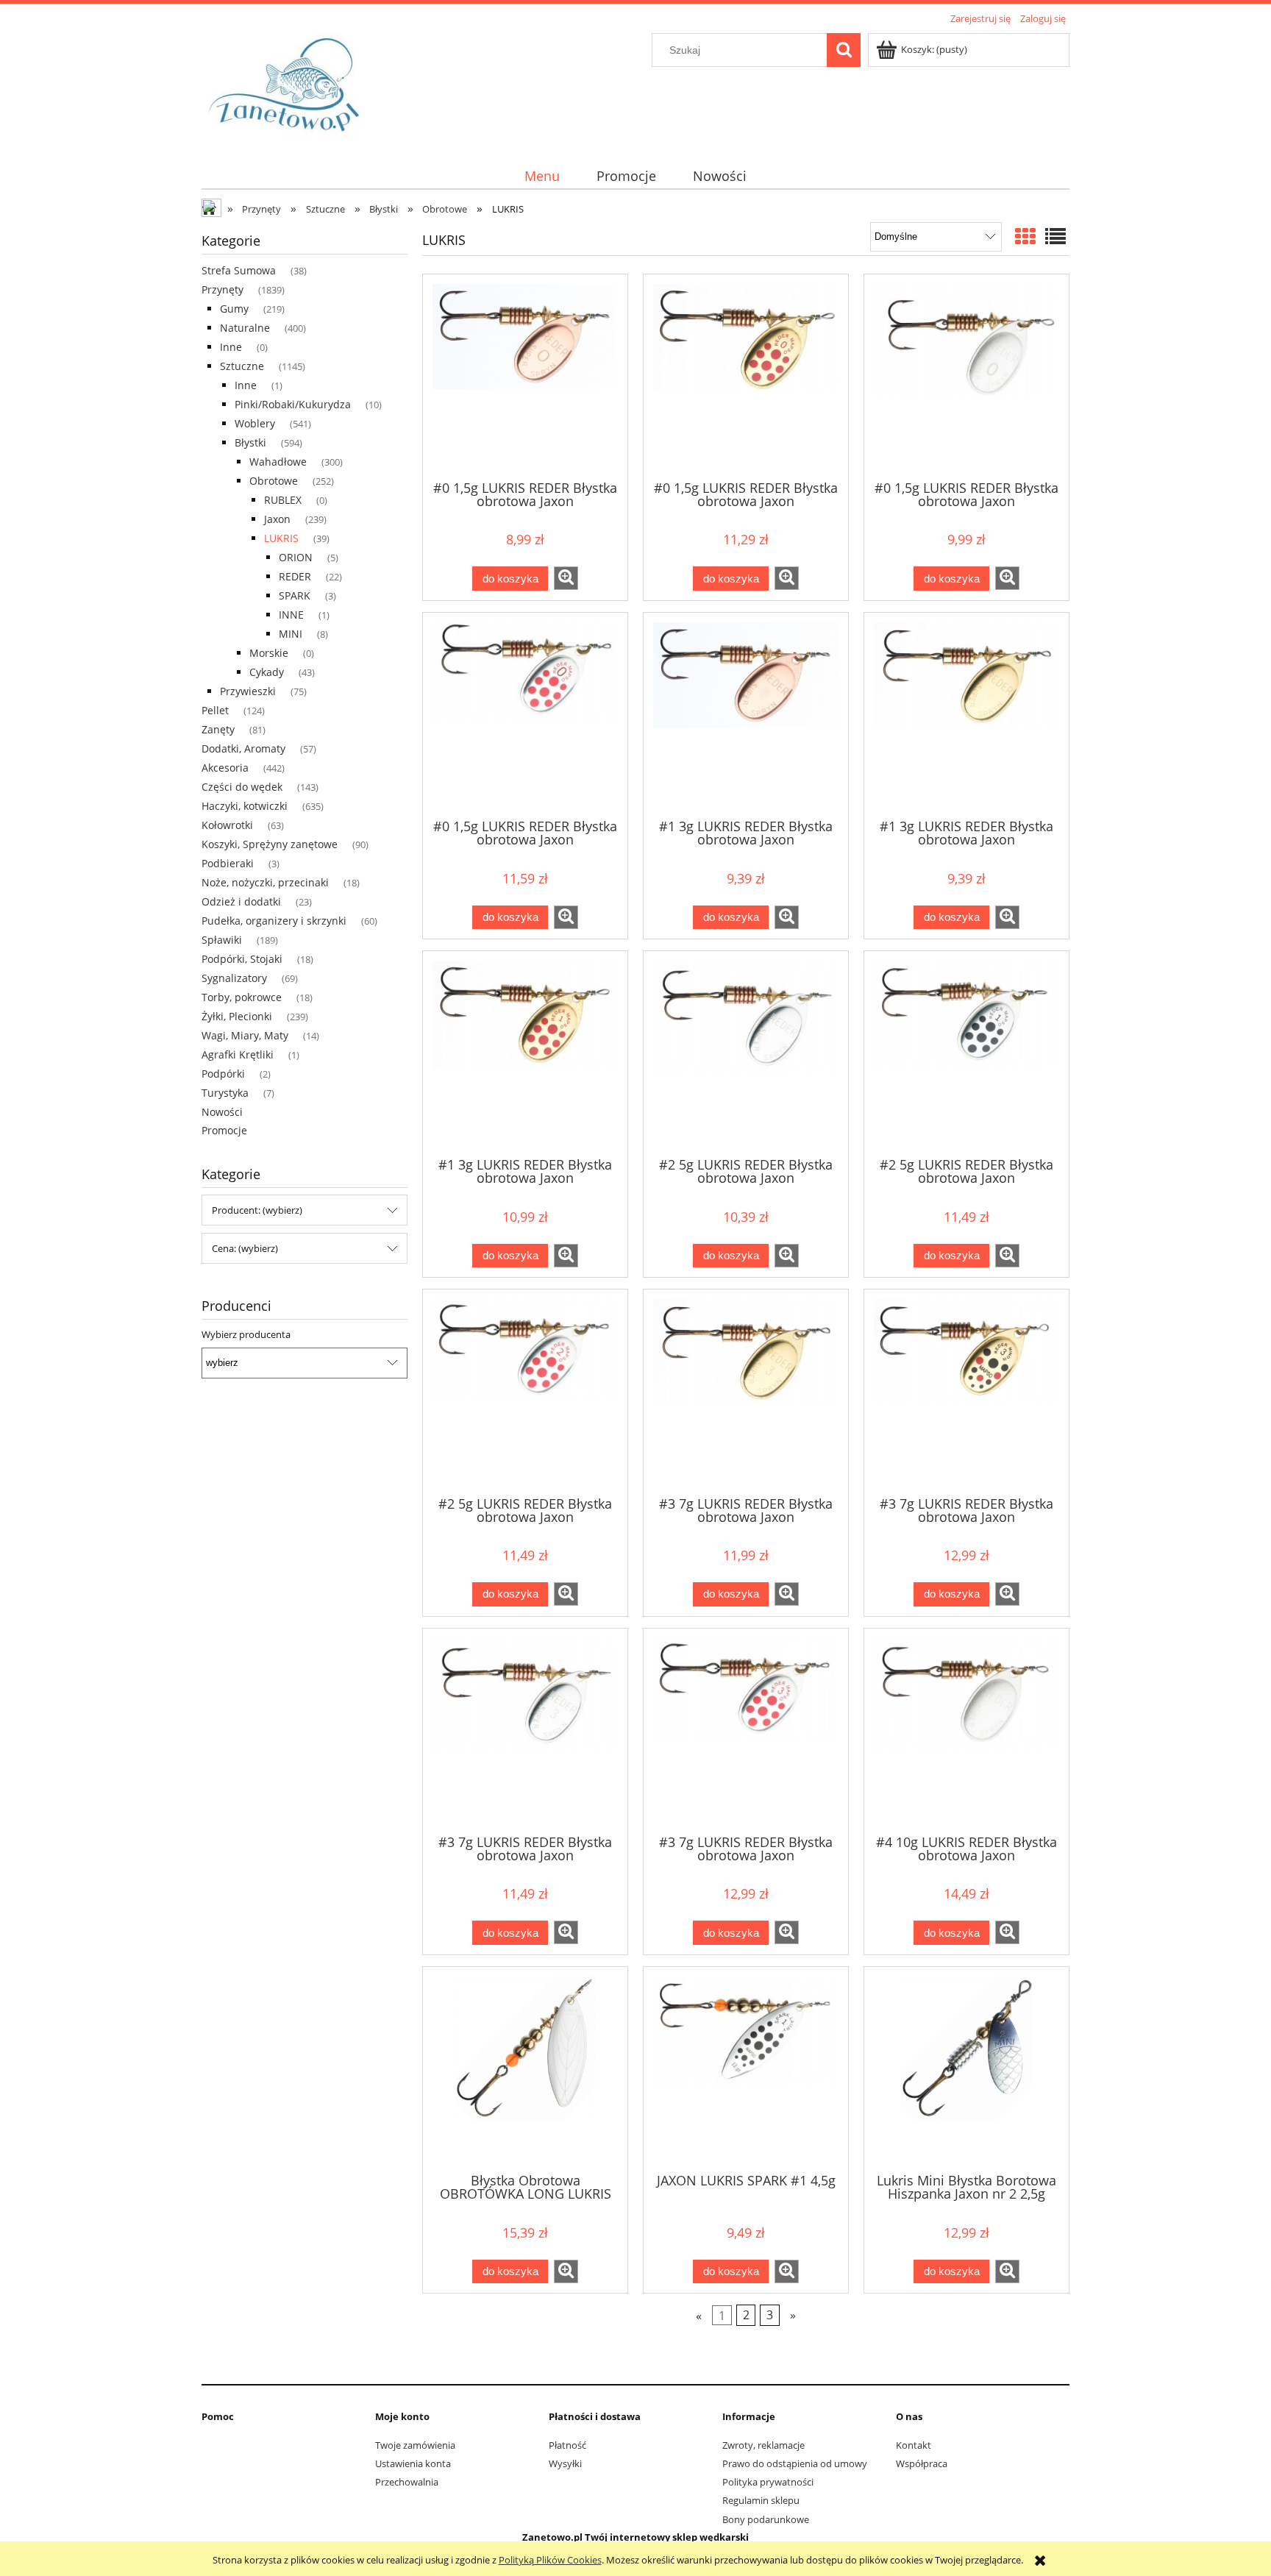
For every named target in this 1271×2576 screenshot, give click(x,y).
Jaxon (277, 519)
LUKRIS (281, 538)
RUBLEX (283, 500)
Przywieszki (248, 691)
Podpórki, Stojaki (242, 959)
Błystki (250, 442)
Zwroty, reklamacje (763, 2445)
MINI (291, 634)
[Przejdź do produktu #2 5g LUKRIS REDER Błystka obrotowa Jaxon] (746, 1053)
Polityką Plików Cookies (550, 2560)
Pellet (215, 710)
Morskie (269, 653)
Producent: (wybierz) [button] (257, 1210)
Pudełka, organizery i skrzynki (274, 921)
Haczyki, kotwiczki (245, 806)
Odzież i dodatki (241, 901)
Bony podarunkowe (766, 2519)
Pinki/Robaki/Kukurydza (293, 404)
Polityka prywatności (768, 2482)
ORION (296, 557)
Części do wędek (242, 787)
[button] (566, 578)
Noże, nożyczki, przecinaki (265, 882)
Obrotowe (274, 481)
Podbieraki (228, 863)
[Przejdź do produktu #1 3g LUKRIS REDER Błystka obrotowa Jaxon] (746, 714)
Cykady (267, 672)
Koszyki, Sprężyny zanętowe (270, 844)
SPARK (295, 595)
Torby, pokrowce (242, 997)
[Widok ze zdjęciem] (1025, 236)
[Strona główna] (289, 87)
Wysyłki (565, 2463)
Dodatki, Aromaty (243, 748)
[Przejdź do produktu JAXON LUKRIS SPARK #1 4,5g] (746, 2068)
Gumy (234, 309)
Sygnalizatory (234, 978)
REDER (295, 576)
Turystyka (225, 1093)
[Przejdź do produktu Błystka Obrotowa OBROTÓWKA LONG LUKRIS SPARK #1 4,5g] (525, 2068)
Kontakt (914, 2445)
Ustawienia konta (413, 2463)
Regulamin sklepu (761, 2500)
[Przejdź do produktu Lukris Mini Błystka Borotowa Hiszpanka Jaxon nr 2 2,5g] (966, 2068)
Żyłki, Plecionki (237, 1016)
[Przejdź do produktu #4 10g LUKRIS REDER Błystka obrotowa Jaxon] (966, 1730)
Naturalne (245, 328)
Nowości (222, 1112)
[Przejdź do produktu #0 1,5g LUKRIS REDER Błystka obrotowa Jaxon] (525, 376)
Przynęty (222, 289)
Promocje (224, 1130)
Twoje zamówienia (415, 2445)
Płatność (567, 2445)
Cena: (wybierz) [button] (245, 1248)
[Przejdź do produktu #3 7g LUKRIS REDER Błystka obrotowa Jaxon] (746, 1391)
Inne (231, 347)
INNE (291, 615)
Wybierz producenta (246, 1334)
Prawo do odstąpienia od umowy (795, 2463)
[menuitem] (542, 176)
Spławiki (222, 940)
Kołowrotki (227, 825)
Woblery (255, 423)
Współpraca (922, 2463)
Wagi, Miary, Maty (245, 1035)
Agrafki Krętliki (238, 1054)
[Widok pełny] (1055, 236)
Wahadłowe (278, 462)
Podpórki (223, 1074)
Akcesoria (225, 768)
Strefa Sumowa (239, 270)
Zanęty (218, 729)
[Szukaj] (844, 50)
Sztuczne (242, 366)
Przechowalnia (407, 2482)
